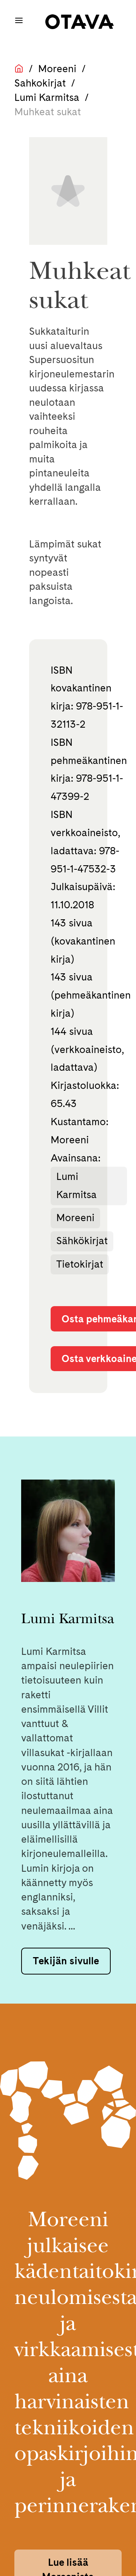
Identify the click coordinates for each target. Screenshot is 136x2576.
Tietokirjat (80, 1264)
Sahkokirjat (40, 83)
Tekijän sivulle (66, 1961)
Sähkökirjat (82, 1241)
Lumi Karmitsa (47, 97)
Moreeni (57, 69)
